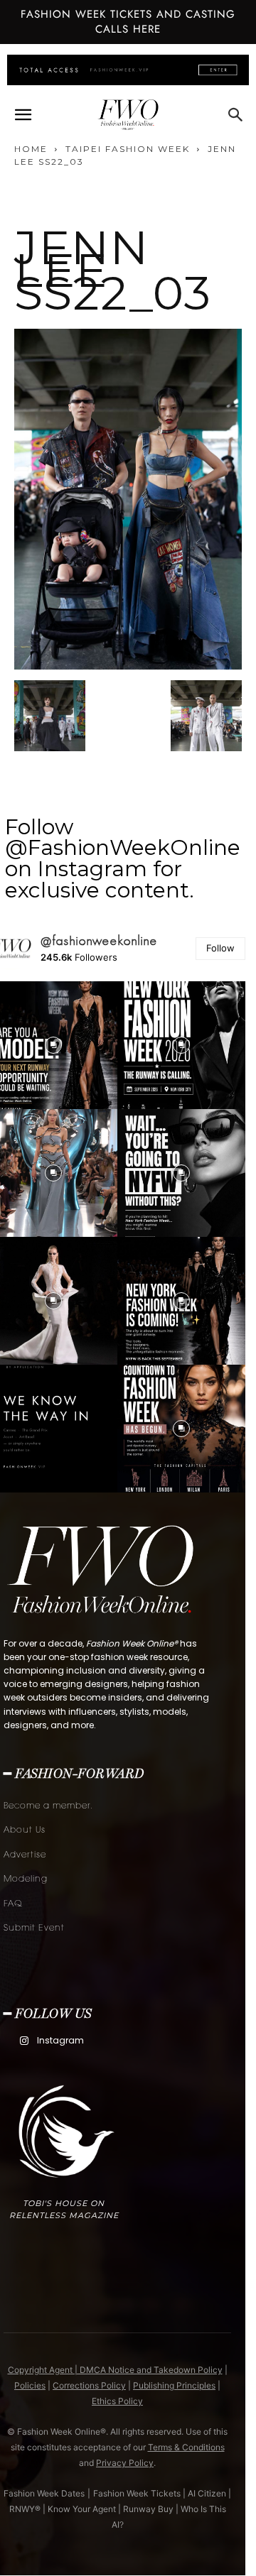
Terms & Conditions (186, 2447)
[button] (23, 115)
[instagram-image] (181, 1045)
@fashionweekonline (99, 941)
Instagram (60, 2040)
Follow (220, 948)
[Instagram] (24, 2041)
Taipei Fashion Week (128, 149)
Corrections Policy (89, 2385)
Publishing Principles (174, 2385)
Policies (30, 2385)
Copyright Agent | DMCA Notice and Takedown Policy (115, 2370)
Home (31, 149)
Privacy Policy (125, 2463)
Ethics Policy (117, 2401)
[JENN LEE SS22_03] (128, 666)
